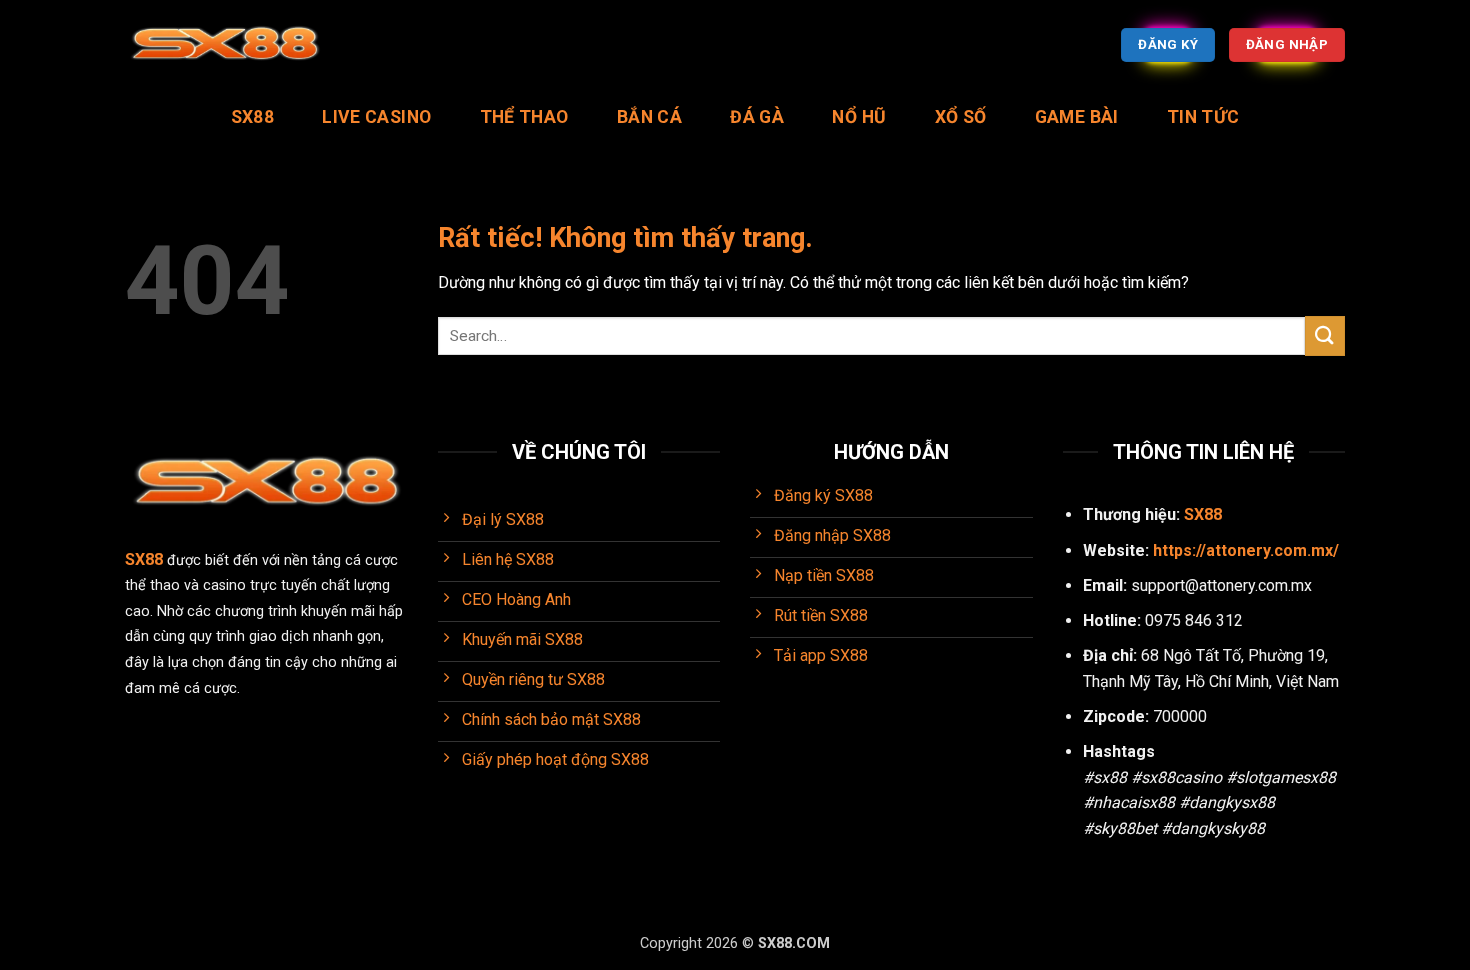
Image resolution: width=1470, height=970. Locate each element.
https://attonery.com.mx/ (1246, 550)
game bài (1077, 117)
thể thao (524, 117)
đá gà (757, 117)
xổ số (961, 117)
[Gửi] (1325, 335)
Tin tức (1203, 117)
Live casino (376, 117)
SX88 (252, 117)
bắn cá (649, 117)
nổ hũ (859, 117)
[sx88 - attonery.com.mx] (225, 45)
